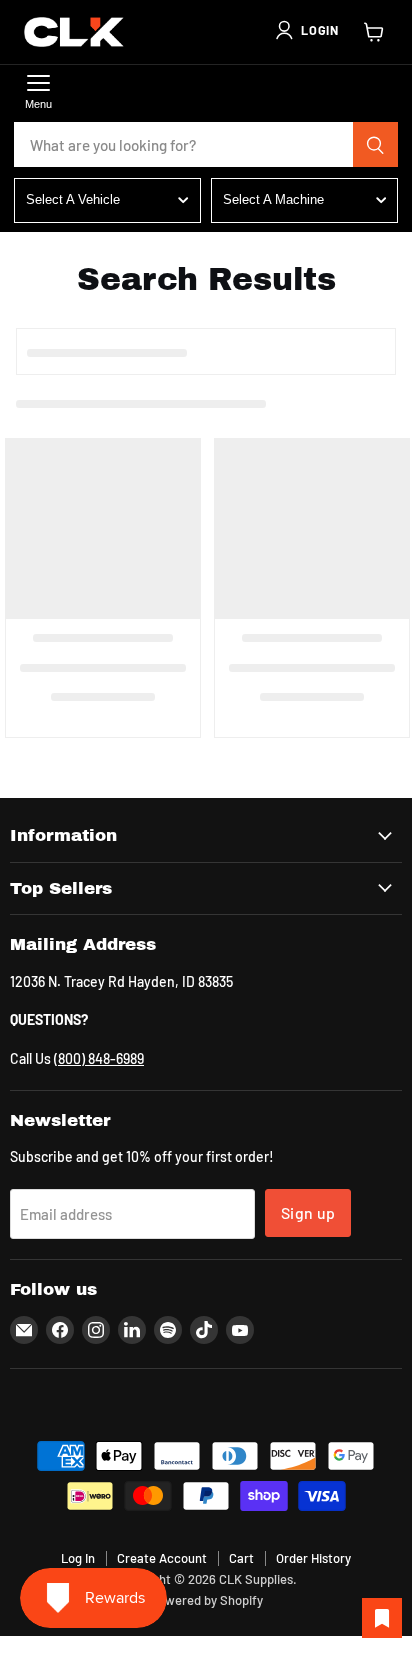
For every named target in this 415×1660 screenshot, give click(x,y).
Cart (241, 1558)
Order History (313, 1558)
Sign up (308, 1212)
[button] (306, 30)
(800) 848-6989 (99, 1058)
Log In (78, 1558)
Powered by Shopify (206, 1600)
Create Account (162, 1558)
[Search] (376, 145)
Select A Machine (273, 199)
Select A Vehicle (73, 199)
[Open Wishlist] (382, 1618)
